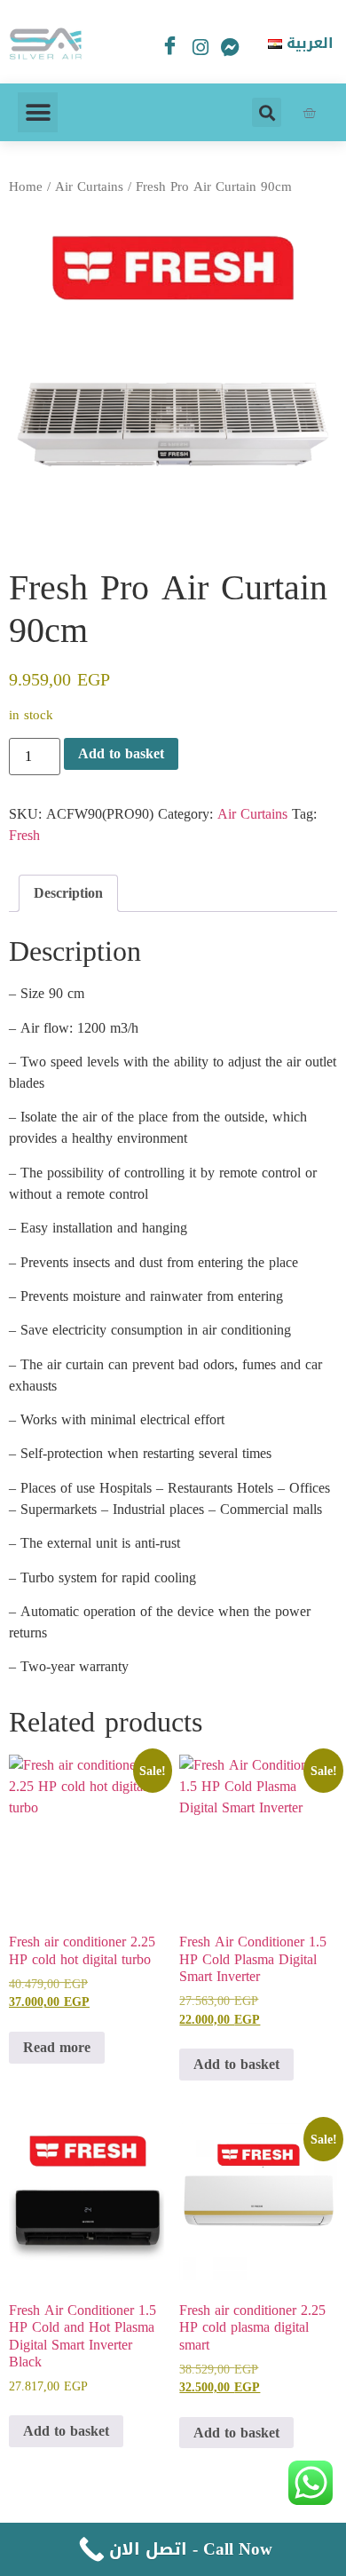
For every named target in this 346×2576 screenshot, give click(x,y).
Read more (57, 2047)
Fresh (24, 835)
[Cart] (309, 112)
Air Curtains (89, 186)
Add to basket (121, 753)
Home (26, 186)
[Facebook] (170, 47)
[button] (38, 112)
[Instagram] (201, 52)
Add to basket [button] (236, 2064)
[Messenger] (231, 52)
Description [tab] (68, 893)
